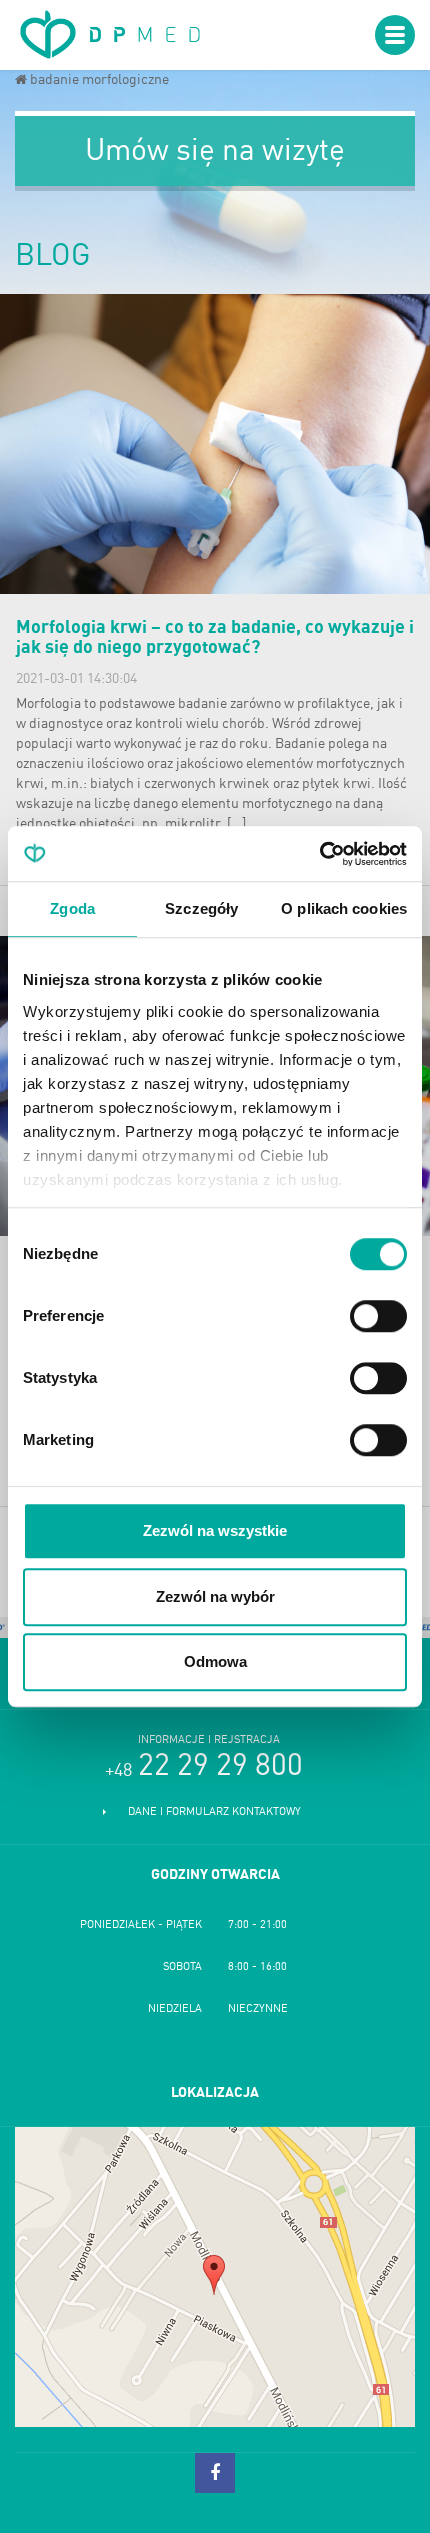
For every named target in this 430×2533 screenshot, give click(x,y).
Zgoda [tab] (72, 908)
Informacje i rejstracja (209, 1740)
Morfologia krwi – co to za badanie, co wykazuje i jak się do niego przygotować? (215, 638)
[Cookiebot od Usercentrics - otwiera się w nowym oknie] (319, 854)
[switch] (378, 1316)
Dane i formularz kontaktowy (214, 1812)
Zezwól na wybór (215, 1596)
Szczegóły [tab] (201, 908)
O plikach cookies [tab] (344, 908)
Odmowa (215, 1661)
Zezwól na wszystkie (215, 1530)
